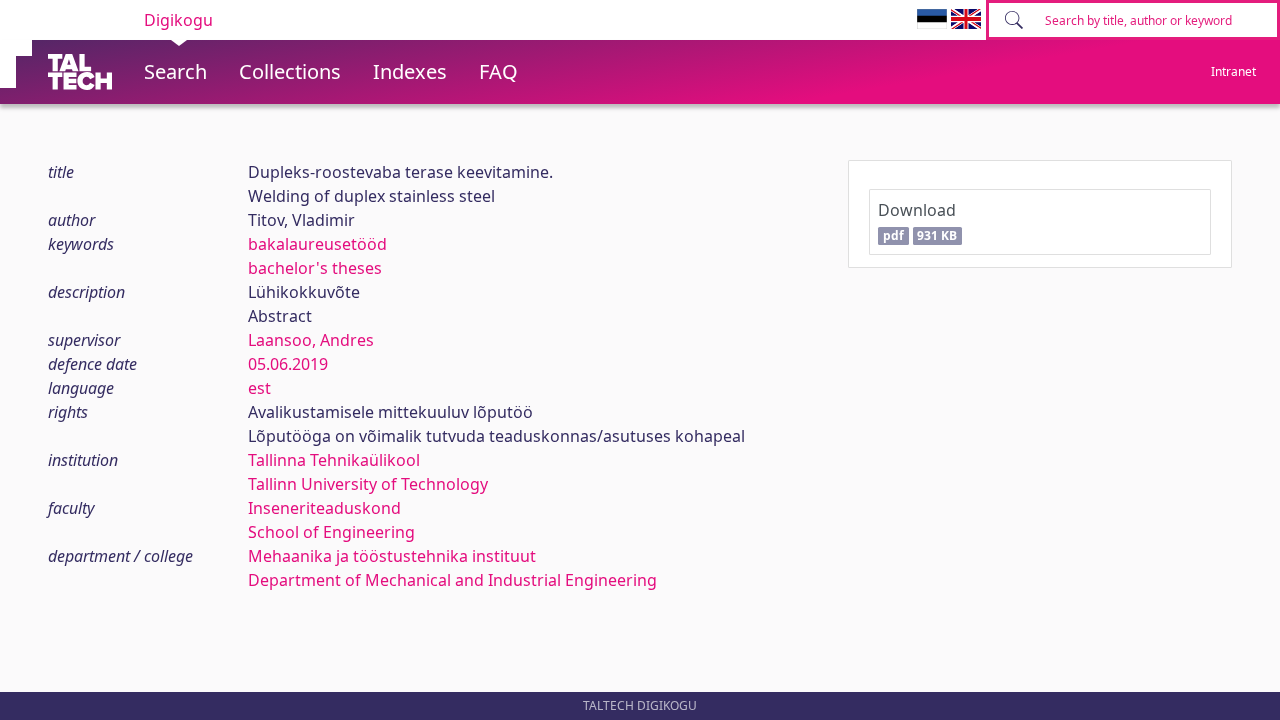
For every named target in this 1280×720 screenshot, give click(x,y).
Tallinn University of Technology (368, 484)
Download (917, 221)
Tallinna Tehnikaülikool (334, 460)
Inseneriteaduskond (324, 508)
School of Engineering (331, 532)
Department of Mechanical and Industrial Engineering (452, 580)
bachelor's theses (315, 268)
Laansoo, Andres (311, 340)
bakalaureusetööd (317, 244)
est (259, 388)
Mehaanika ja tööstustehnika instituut (392, 556)
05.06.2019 (288, 364)
